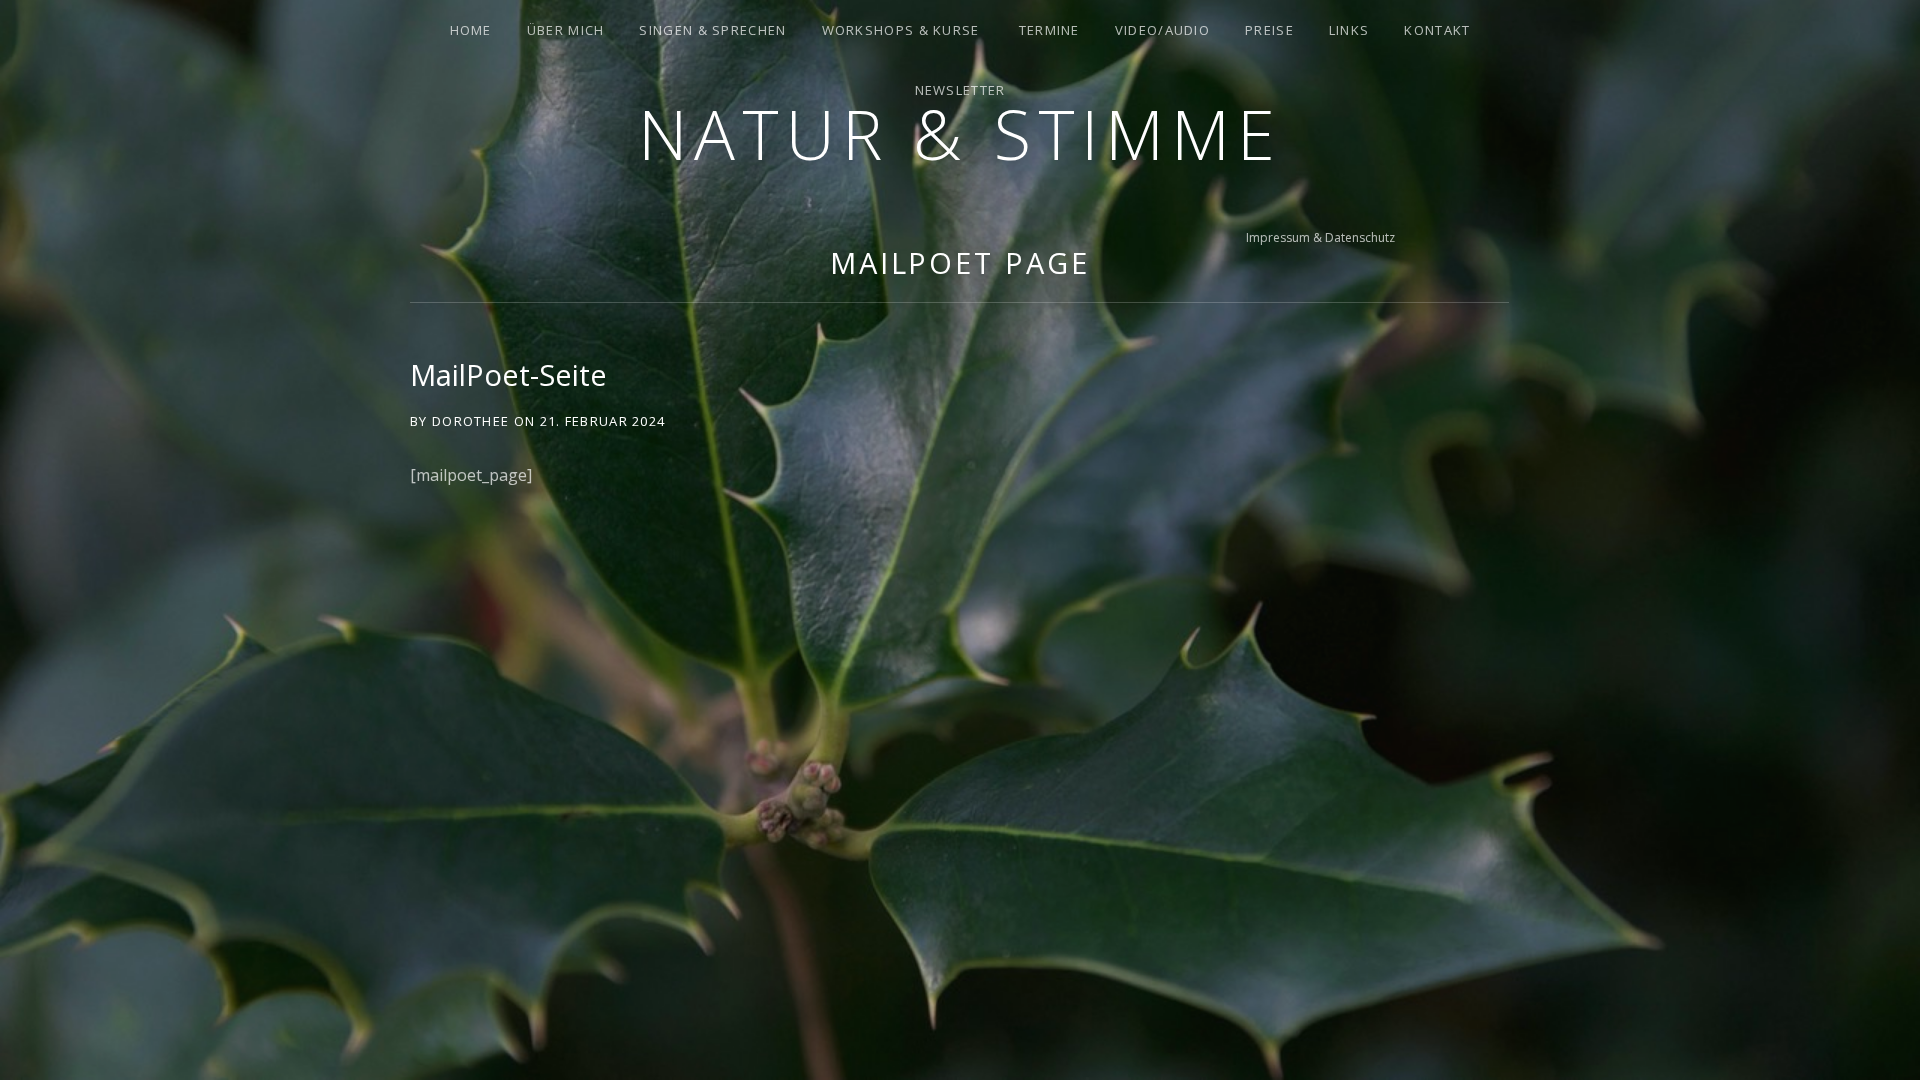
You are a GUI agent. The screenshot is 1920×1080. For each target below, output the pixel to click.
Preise (1269, 30)
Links (1349, 30)
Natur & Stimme (959, 133)
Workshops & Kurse (901, 30)
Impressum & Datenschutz (1320, 237)
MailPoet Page (960, 262)
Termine (1049, 30)
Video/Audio (1162, 30)
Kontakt (1437, 30)
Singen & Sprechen (712, 30)
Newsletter (960, 90)
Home (471, 30)
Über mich (566, 30)
